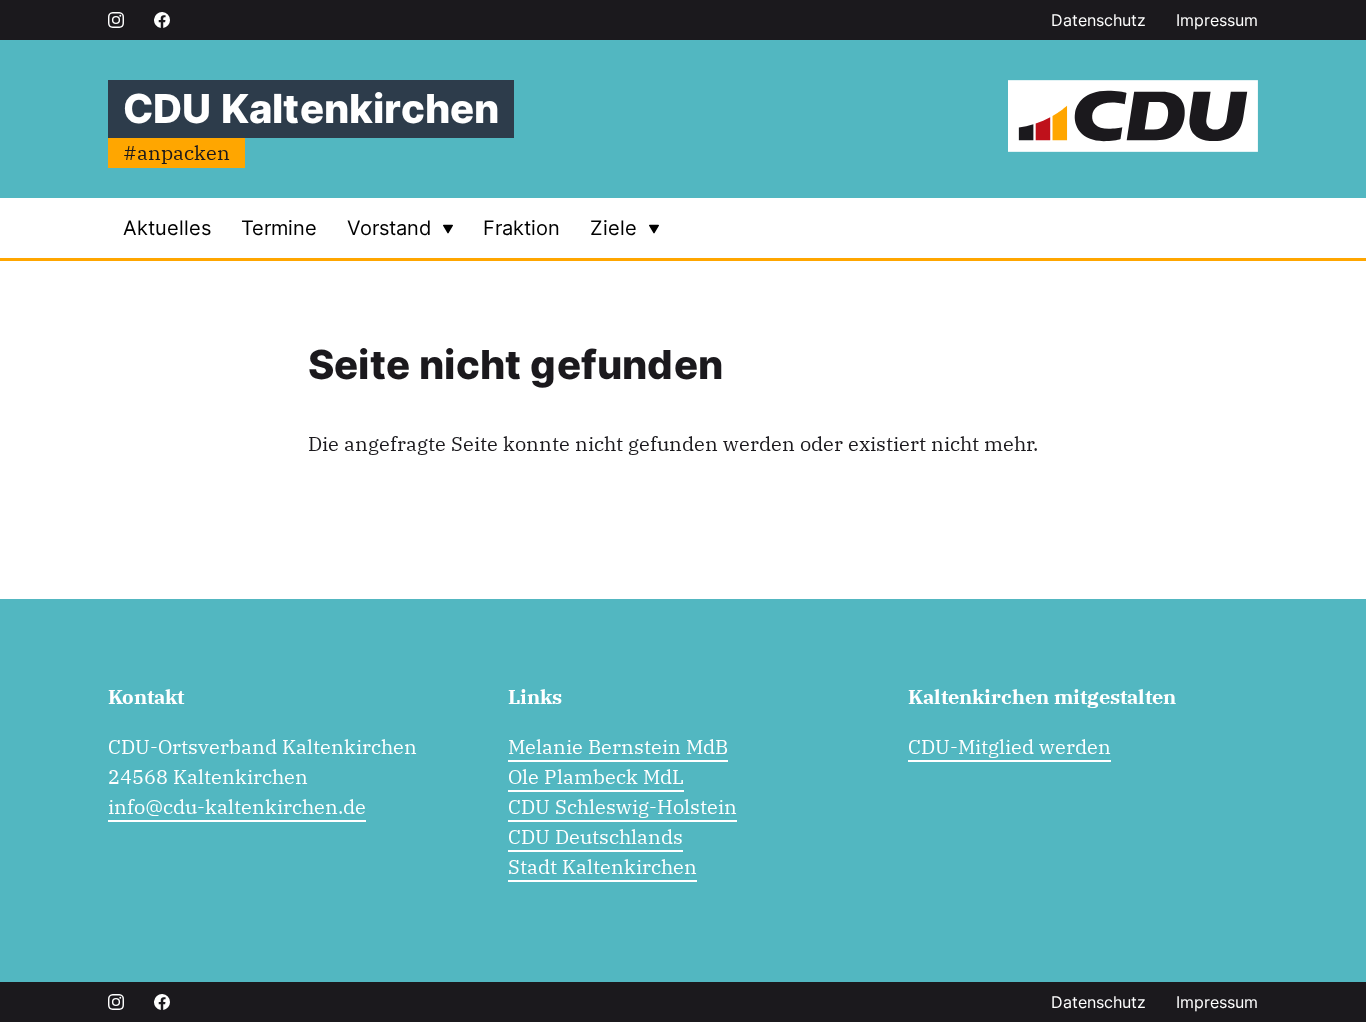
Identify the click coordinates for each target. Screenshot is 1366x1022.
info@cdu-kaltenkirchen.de (237, 806)
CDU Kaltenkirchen (311, 108)
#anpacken (176, 152)
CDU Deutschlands (595, 836)
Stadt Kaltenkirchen (602, 866)
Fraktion (521, 228)
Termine (279, 228)
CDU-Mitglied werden (1009, 746)
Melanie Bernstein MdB (618, 746)
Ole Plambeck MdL (596, 776)
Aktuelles (167, 228)
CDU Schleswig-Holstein (622, 806)
